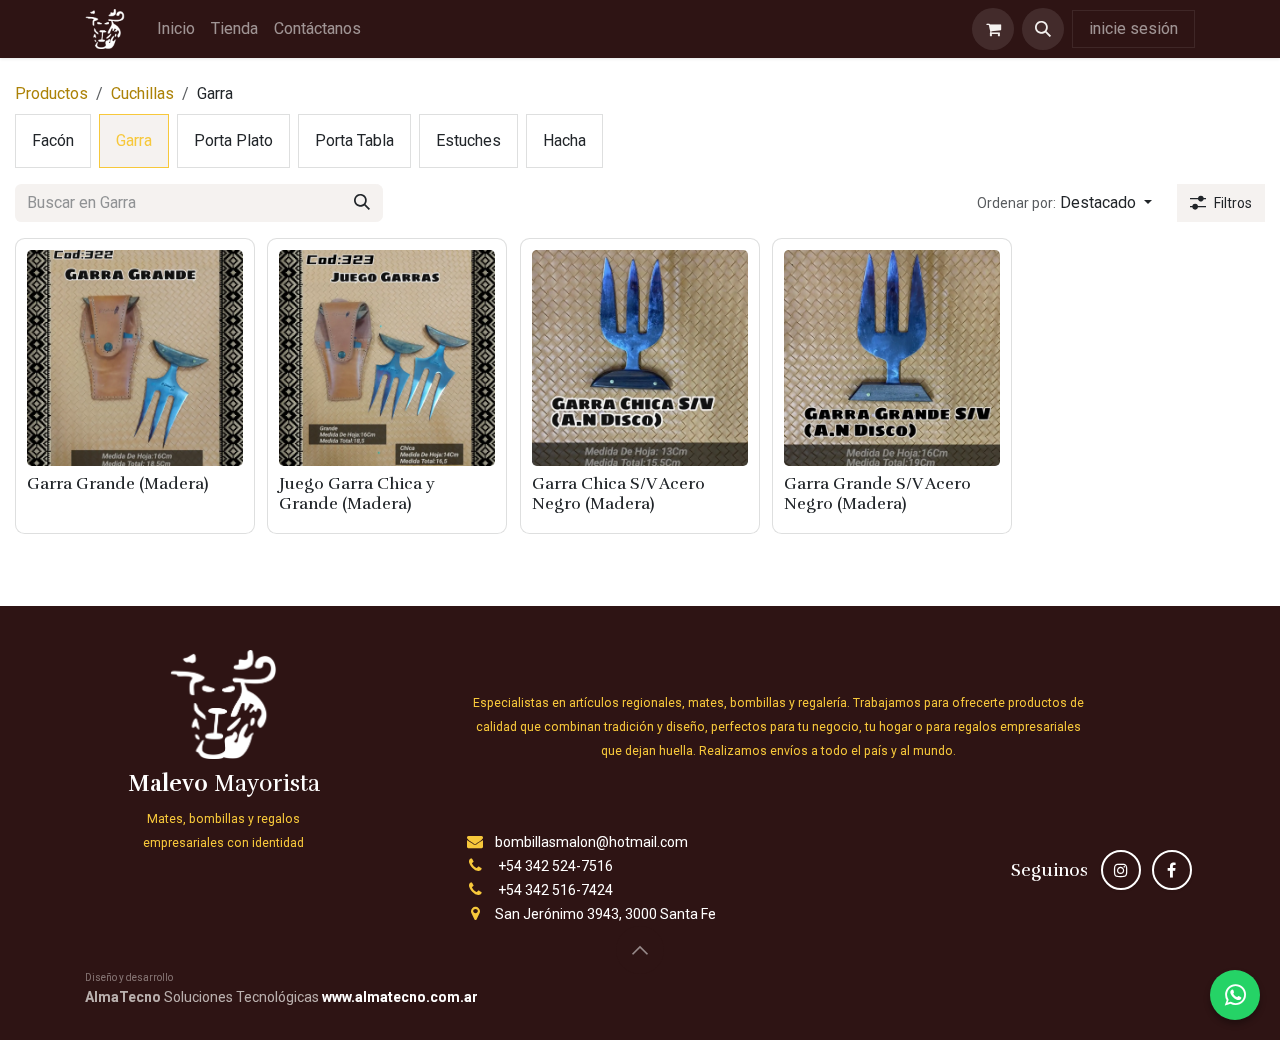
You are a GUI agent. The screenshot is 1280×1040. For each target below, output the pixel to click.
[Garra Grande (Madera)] (135, 358)
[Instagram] (1121, 870)
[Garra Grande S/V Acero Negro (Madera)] (892, 358)
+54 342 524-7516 (555, 866)
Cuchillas (142, 93)
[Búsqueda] (362, 203)
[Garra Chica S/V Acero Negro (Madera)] (640, 358)
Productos (51, 93)
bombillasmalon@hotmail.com (591, 842)
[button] (1043, 29)
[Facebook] (1172, 870)
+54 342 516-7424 (555, 890)
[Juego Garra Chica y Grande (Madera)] (387, 358)
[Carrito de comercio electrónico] (993, 29)
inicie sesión (1133, 28)
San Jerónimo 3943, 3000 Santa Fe (605, 914)
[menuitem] (176, 29)
